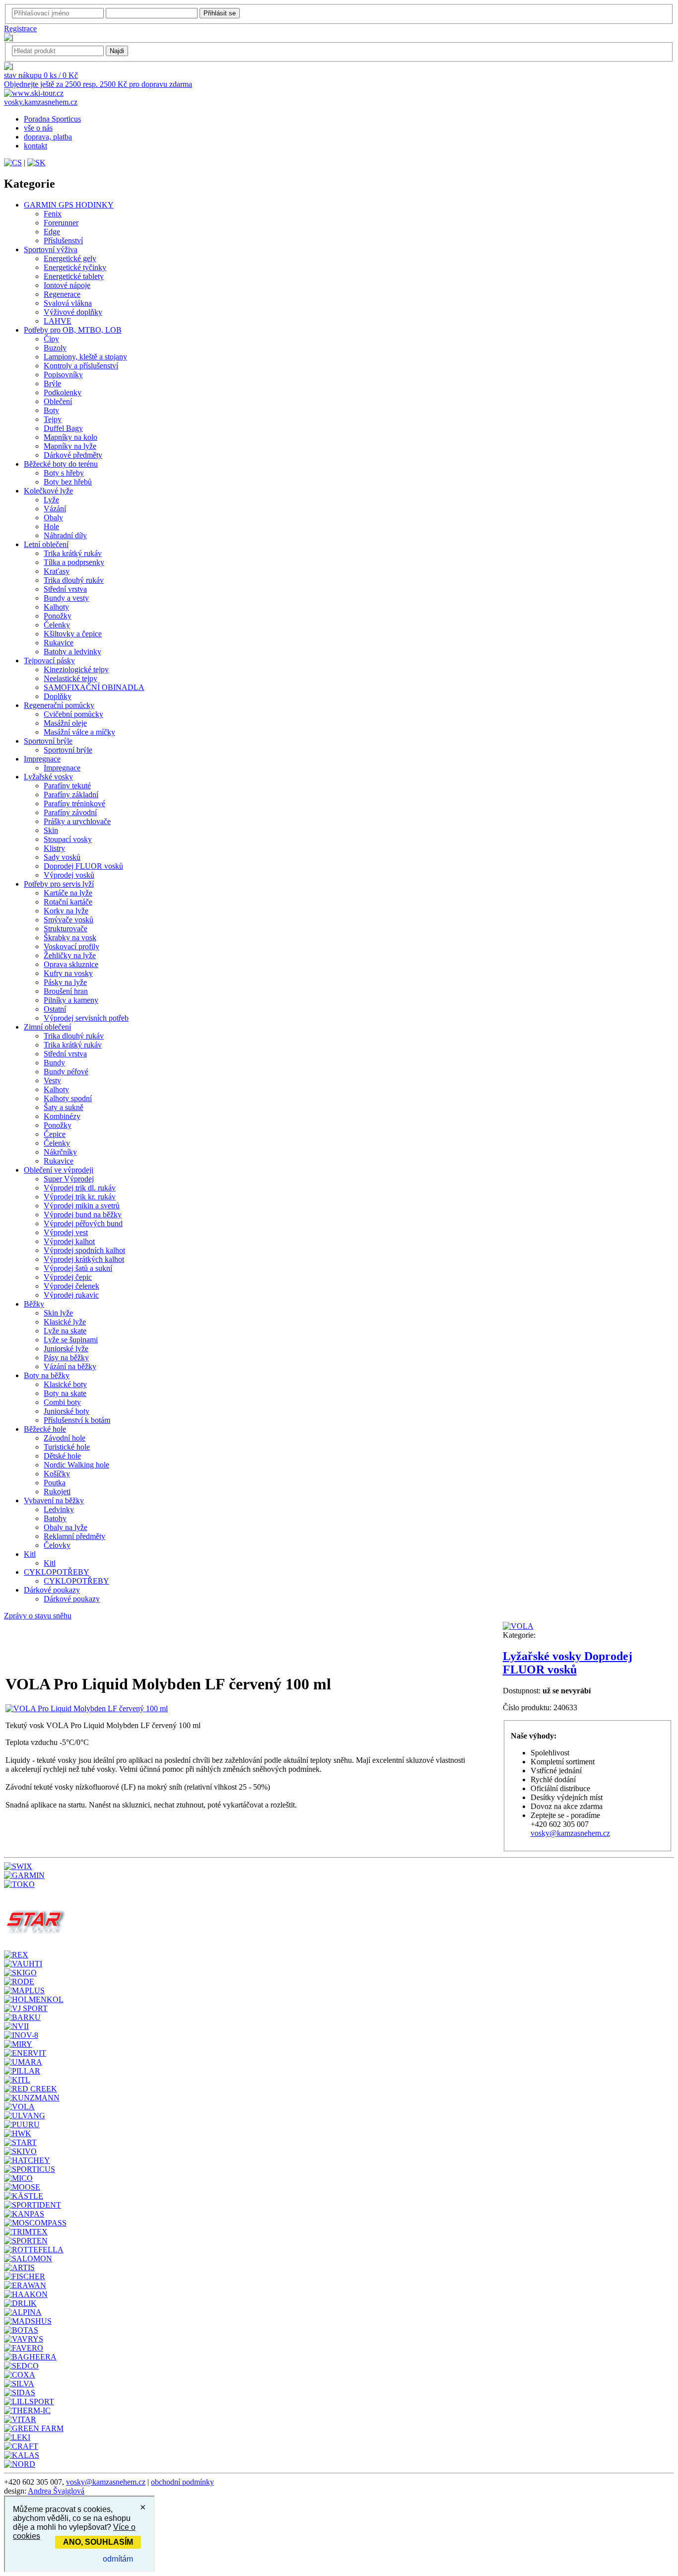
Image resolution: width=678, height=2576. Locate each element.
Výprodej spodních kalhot (84, 1250)
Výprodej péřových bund (83, 1223)
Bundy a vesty (66, 598)
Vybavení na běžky (54, 1500)
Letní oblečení (46, 544)
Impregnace (42, 759)
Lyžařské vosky (48, 777)
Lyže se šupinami (71, 1340)
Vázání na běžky (70, 1366)
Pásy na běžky (66, 1358)
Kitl (30, 1554)
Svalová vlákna (68, 303)
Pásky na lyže (65, 982)
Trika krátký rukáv (73, 553)
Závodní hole (65, 1438)
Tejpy (53, 419)
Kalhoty (56, 607)
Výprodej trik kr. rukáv (80, 1197)
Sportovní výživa (51, 249)
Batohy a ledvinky (72, 652)
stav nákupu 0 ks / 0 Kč (41, 75)
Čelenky (57, 625)
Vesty (52, 1080)
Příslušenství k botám (77, 1420)
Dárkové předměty (73, 455)
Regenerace (62, 294)
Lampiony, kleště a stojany (85, 357)
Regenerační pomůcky (59, 705)
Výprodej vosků (69, 875)
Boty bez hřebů (68, 482)
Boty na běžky (47, 1375)
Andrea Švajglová (56, 2491)
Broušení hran (66, 991)
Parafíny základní (71, 795)
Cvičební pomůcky (73, 714)
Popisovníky (63, 375)
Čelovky (57, 1545)
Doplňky (58, 696)
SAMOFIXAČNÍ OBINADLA (94, 687)
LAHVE (58, 321)
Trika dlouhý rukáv (74, 580)
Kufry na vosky (68, 973)
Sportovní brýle (48, 741)
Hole (51, 526)
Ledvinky (59, 1509)
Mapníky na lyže (70, 446)
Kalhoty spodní (68, 1098)
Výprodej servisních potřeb (86, 1018)
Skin (51, 830)
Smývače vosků (68, 920)
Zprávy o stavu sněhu (38, 1616)
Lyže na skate (65, 1331)
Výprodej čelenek (71, 1286)
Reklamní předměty (74, 1536)
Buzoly (55, 348)
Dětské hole (62, 1456)
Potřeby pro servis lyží (59, 884)
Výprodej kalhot (69, 1241)
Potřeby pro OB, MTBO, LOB (73, 330)
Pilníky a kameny (71, 1000)
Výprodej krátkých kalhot (84, 1259)
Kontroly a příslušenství (81, 366)
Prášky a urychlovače (77, 821)
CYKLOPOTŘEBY (57, 1572)
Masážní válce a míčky (79, 732)
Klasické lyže (65, 1322)
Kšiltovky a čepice (73, 634)
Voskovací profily (71, 946)
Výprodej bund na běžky (83, 1215)
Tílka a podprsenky (74, 562)
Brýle (52, 383)
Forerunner (61, 223)
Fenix (53, 214)
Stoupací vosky (68, 839)
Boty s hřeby (64, 473)
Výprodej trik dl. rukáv (80, 1188)
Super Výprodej (69, 1179)
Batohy (55, 1518)
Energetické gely (70, 258)
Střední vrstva (65, 589)
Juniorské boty (67, 1411)
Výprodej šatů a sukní (78, 1268)
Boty (51, 410)
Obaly (53, 518)
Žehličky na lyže (70, 955)
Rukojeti (57, 1492)
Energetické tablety (74, 276)
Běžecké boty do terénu (61, 464)
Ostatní (55, 1009)
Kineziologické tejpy (76, 669)
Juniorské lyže (66, 1349)
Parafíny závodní (70, 812)
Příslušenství (63, 241)
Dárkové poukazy (52, 1590)
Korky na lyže (66, 911)
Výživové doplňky (73, 312)
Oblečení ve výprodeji (59, 1170)
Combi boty (62, 1402)
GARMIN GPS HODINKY (69, 205)
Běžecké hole (45, 1429)
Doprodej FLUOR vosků (83, 866)
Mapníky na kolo (70, 437)
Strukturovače (66, 929)
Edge (52, 232)
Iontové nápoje (67, 285)
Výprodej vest (66, 1232)
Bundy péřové (66, 1072)
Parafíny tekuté (67, 786)
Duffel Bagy (63, 428)
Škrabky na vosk (70, 938)
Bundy (54, 1063)
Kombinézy (62, 1116)
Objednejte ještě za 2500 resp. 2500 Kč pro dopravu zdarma (98, 84)
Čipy (51, 339)
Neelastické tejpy (70, 678)
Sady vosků (62, 857)
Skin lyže (58, 1313)
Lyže (51, 500)
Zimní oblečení (47, 1027)
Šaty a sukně (64, 1107)
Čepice (55, 1134)
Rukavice (59, 643)
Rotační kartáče (68, 902)
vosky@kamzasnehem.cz (570, 1833)
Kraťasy (57, 571)
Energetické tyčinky (75, 267)
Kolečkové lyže (48, 491)
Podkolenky (63, 392)
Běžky (34, 1304)
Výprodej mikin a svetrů (82, 1206)
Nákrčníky (60, 1152)
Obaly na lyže (66, 1527)
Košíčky (57, 1474)
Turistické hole (67, 1447)
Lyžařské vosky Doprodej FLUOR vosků (568, 1663)
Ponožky (58, 616)
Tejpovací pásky (49, 661)
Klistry (54, 848)
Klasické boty (65, 1384)
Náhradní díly (65, 535)
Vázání (55, 509)
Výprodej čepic (68, 1277)
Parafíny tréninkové (74, 803)
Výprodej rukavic (71, 1295)
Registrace (20, 29)
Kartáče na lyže (68, 893)
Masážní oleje (65, 723)
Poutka (55, 1483)
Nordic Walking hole (76, 1465)
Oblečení (58, 401)
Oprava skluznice (71, 964)
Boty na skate (65, 1393)
